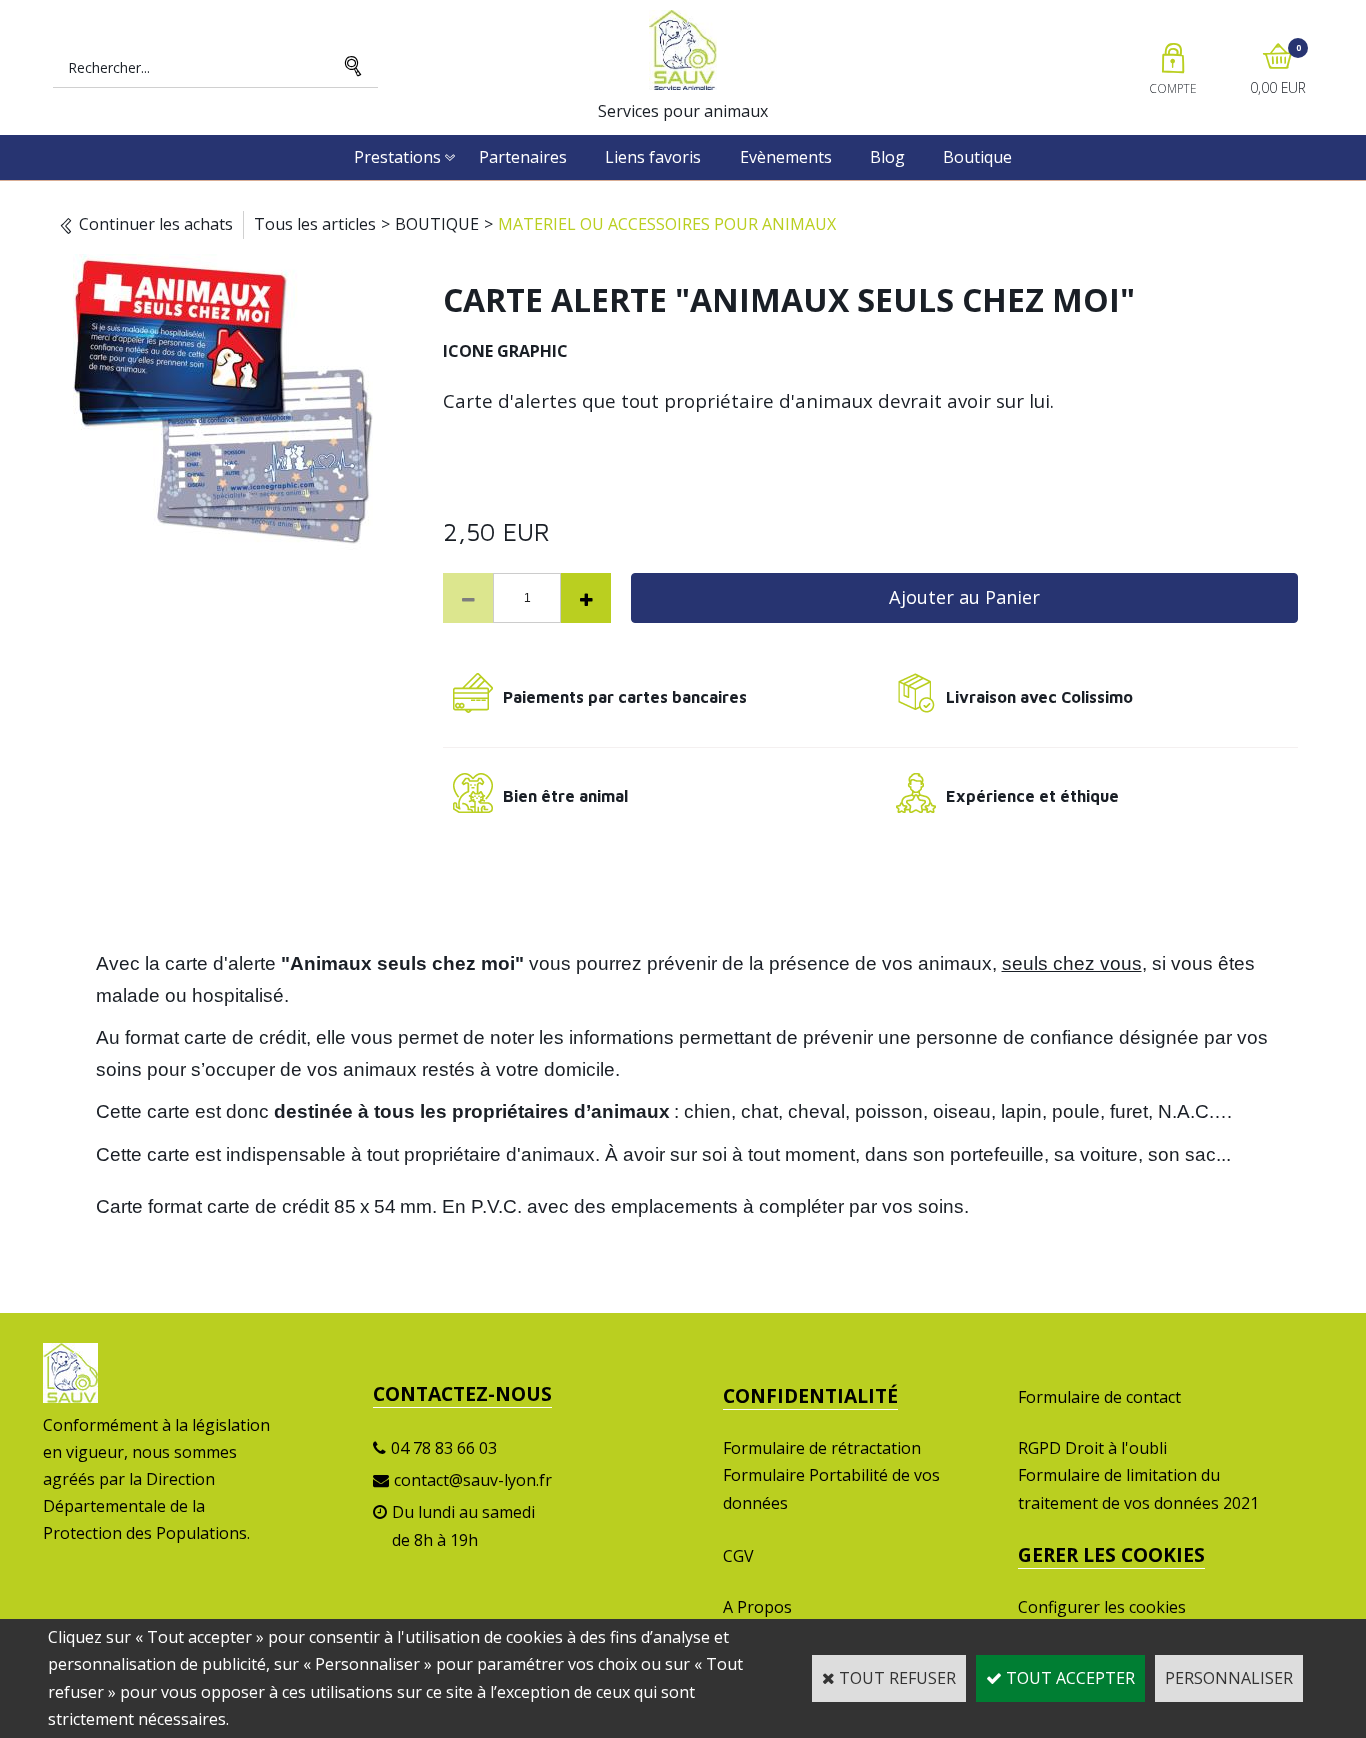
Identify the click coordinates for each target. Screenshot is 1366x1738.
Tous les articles (315, 224)
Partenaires (523, 157)
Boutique (977, 157)
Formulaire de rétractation (822, 1448)
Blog (887, 157)
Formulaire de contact (1099, 1397)
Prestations (397, 157)
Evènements (786, 157)
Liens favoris (653, 157)
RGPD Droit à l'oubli (1092, 1448)
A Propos (757, 1607)
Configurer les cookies (1102, 1607)
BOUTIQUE (437, 224)
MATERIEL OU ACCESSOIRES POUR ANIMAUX (667, 224)
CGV (738, 1556)
